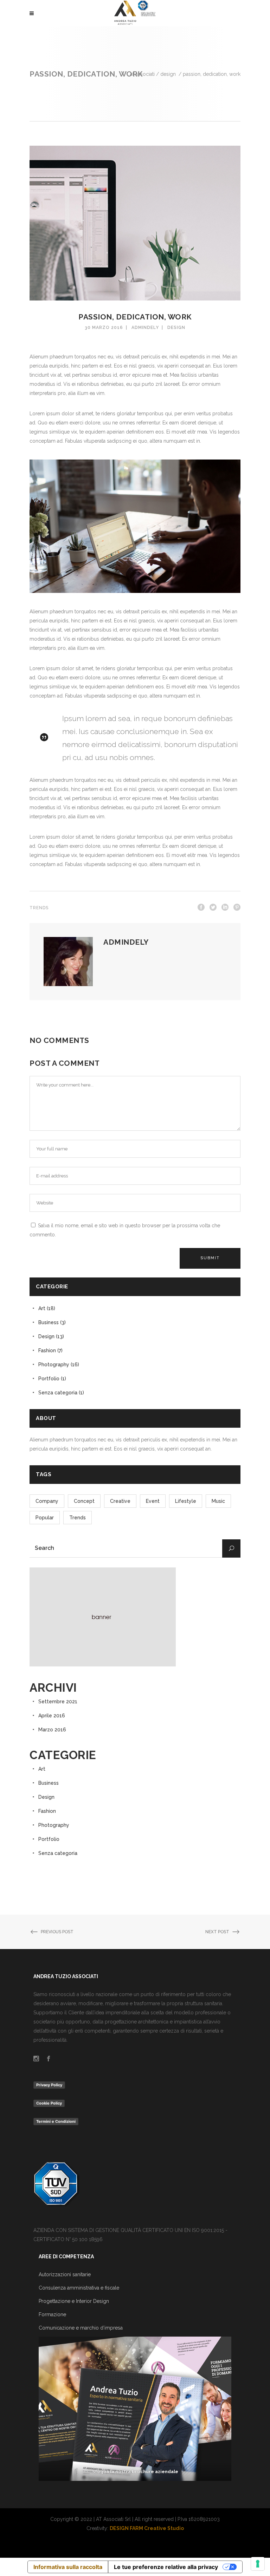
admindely (145, 328)
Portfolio (49, 1379)
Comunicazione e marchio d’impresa (81, 2328)
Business (49, 1322)
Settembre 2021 (58, 1702)
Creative (120, 1501)
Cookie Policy (49, 2103)
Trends (39, 908)
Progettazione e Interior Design (74, 2301)
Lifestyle (186, 1501)
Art (42, 1308)
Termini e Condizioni (56, 2121)
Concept (84, 1501)
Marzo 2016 (52, 1730)
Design (168, 74)
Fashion (47, 1350)
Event (153, 1501)
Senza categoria (58, 1393)
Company (47, 1501)
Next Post (217, 1932)
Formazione (52, 2314)
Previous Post (57, 1932)
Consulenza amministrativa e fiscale (79, 2288)
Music (218, 1501)
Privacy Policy (49, 2085)
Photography (54, 1365)
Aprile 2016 (52, 1716)
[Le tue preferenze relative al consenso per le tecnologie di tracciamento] (258, 2564)
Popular (45, 1518)
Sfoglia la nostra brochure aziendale (135, 2472)
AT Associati (142, 74)
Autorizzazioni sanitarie (65, 2274)
